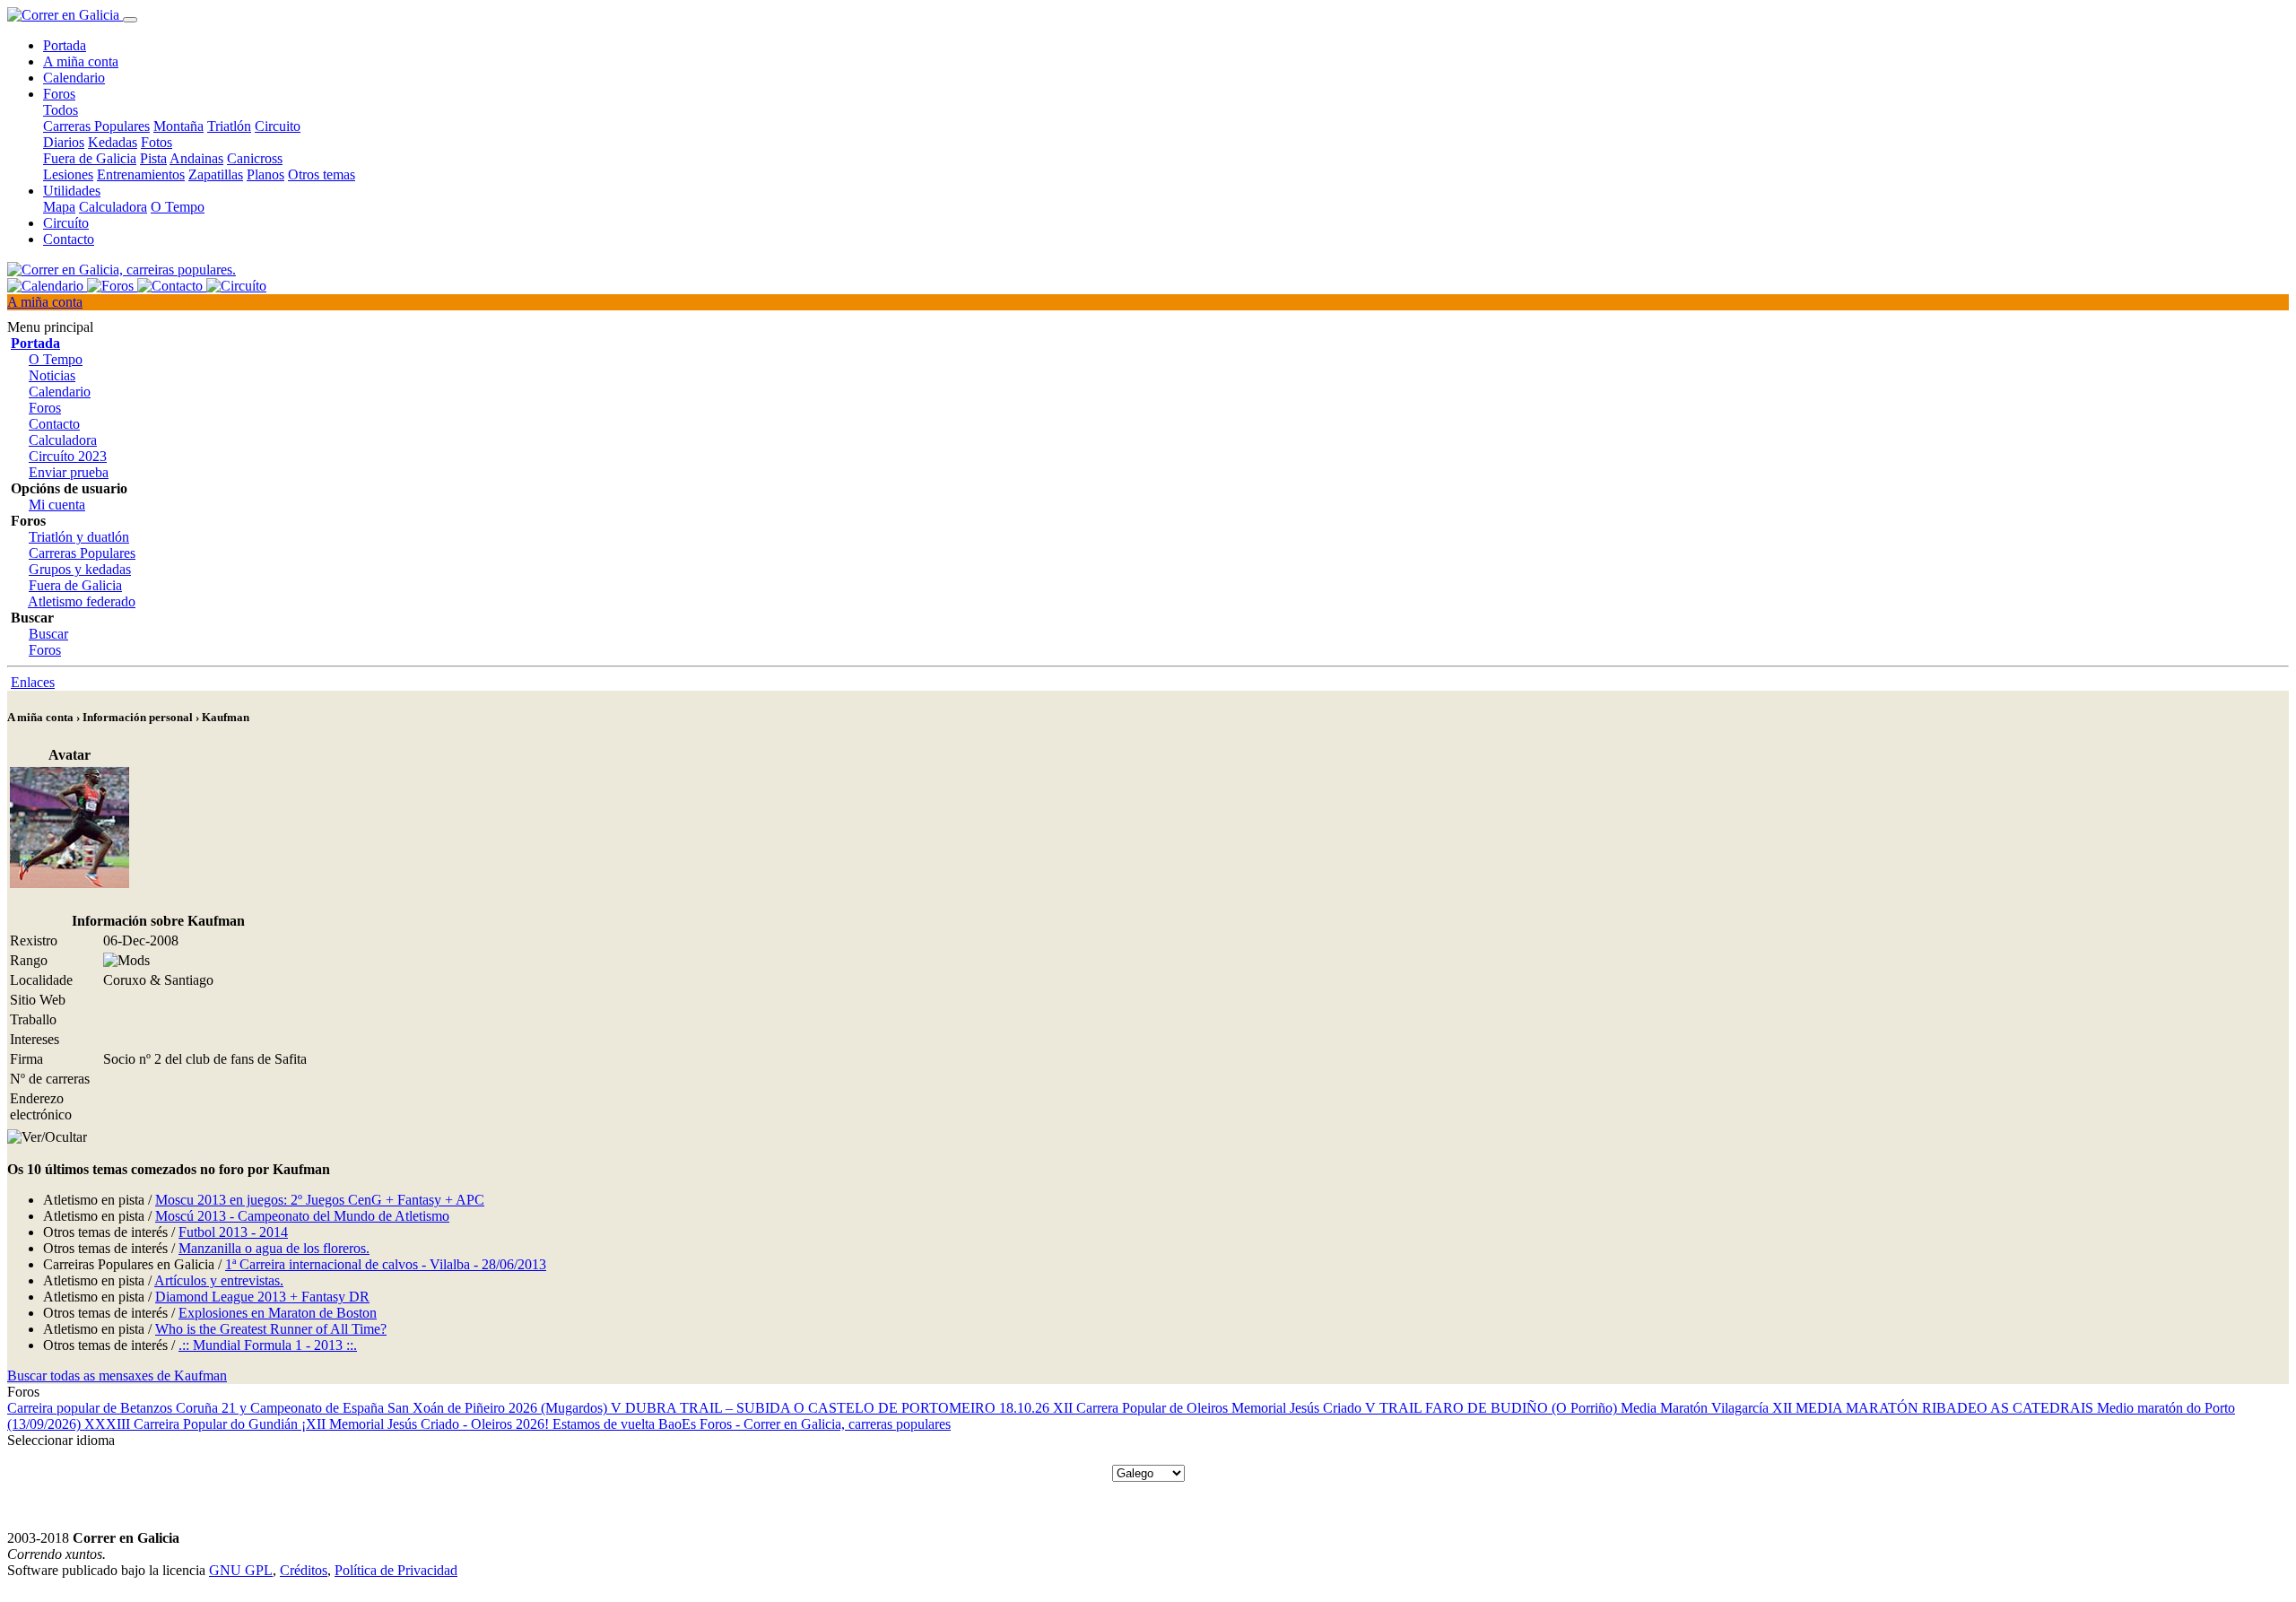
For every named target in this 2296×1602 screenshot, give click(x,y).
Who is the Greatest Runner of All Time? (271, 1329)
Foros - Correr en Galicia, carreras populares (825, 1424)
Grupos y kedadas (80, 569)
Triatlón (229, 126)
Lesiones (68, 174)
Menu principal (50, 327)
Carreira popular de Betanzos (91, 1408)
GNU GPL (241, 1570)
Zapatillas (216, 174)
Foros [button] (59, 94)
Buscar (48, 634)
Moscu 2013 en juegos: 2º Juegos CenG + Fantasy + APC (320, 1200)
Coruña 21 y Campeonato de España (282, 1408)
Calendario (74, 78)
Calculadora (113, 207)
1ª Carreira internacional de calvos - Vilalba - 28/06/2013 (386, 1264)
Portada (65, 45)
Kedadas (113, 142)
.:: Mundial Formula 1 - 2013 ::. (268, 1345)
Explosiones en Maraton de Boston (278, 1313)
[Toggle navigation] (130, 20)
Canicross (255, 158)
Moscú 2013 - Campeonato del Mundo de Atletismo (302, 1216)
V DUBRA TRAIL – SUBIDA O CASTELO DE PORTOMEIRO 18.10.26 (832, 1408)
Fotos (157, 142)
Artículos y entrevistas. (219, 1280)
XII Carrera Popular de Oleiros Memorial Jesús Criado (1209, 1408)
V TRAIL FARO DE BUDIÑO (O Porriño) (1493, 1408)
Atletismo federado (82, 601)
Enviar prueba (69, 472)
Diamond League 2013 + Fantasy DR (262, 1297)
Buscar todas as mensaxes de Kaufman (117, 1376)
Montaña (178, 126)
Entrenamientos (141, 174)
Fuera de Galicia (90, 158)
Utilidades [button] (72, 191)
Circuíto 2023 (68, 456)
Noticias (52, 375)
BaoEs (679, 1424)
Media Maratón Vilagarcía (1696, 1408)
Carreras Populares (96, 126)
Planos (265, 174)
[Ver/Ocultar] (47, 1137)
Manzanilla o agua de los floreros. (274, 1248)
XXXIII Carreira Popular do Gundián (193, 1424)
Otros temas (322, 174)
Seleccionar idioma (61, 1440)
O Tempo (178, 207)
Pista (153, 158)
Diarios (64, 142)
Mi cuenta (57, 505)
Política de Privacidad (396, 1570)
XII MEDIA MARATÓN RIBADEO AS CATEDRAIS (1935, 1408)
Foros (45, 408)
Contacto (69, 239)
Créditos (304, 1570)
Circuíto (66, 223)
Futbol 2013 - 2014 (233, 1232)
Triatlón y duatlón (79, 537)
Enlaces (33, 682)
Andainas (196, 158)
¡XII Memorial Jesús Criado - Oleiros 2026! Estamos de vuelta (480, 1424)
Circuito (278, 126)
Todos (61, 110)
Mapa (59, 207)
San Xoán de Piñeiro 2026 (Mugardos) (499, 1408)
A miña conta (81, 61)
